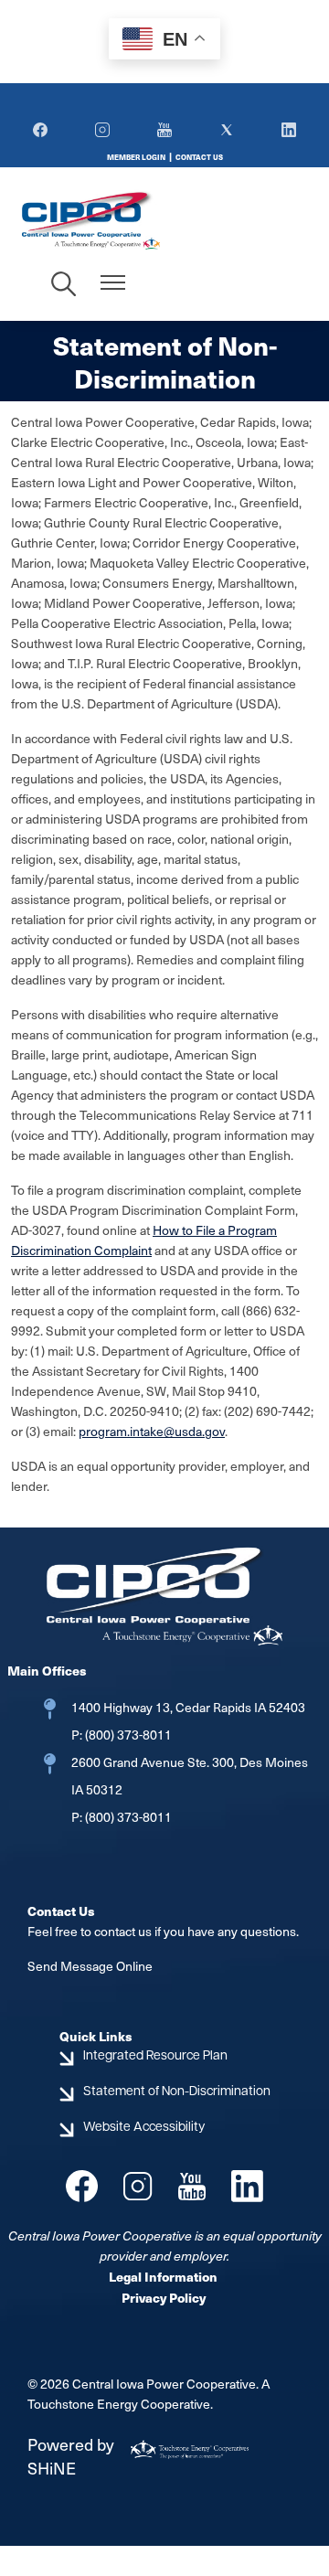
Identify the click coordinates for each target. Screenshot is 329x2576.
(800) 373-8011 (127, 1735)
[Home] (121, 219)
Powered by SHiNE (71, 2456)
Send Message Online (90, 1966)
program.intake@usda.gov (152, 1431)
